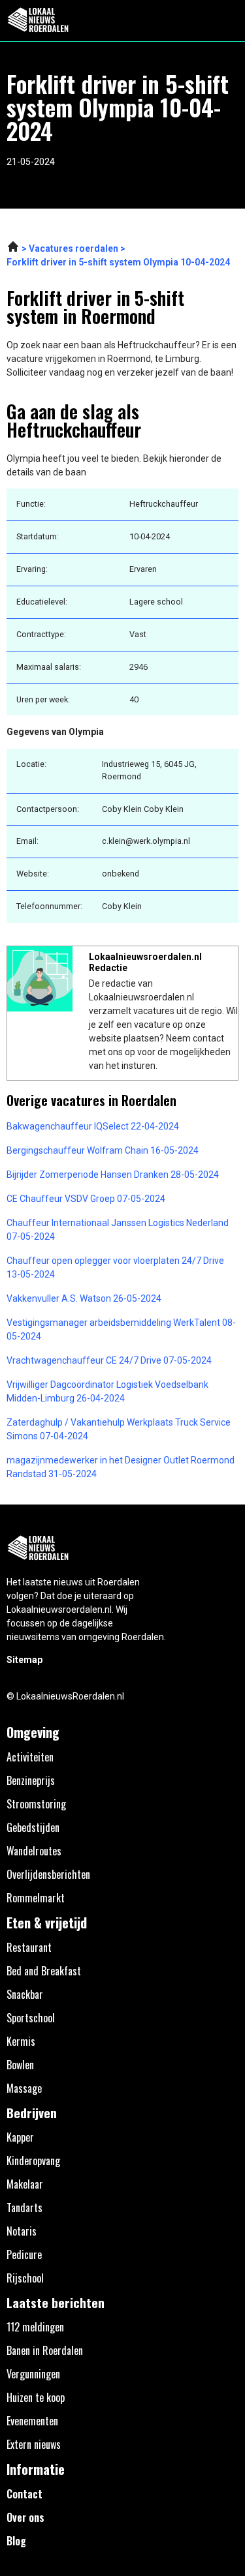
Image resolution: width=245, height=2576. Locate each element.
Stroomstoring (36, 1804)
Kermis (21, 2041)
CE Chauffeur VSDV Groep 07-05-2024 (86, 1199)
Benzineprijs (31, 1780)
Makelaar (25, 2184)
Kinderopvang (33, 2161)
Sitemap (24, 1660)
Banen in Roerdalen (45, 2350)
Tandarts (24, 2208)
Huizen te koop (36, 2397)
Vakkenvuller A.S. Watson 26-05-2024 (84, 1298)
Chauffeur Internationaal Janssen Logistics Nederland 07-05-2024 (118, 1230)
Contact (24, 2494)
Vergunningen (33, 2374)
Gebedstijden (33, 1827)
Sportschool (31, 2018)
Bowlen (20, 2065)
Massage (24, 2088)
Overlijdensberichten (48, 1874)
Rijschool (25, 2278)
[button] (228, 21)
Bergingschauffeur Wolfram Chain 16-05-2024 (103, 1150)
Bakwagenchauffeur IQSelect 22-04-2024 (93, 1126)
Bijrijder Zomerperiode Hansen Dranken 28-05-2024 (113, 1175)
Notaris (22, 2231)
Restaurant (29, 1947)
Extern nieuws (34, 2444)
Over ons (25, 2517)
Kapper (20, 2137)
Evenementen (32, 2421)
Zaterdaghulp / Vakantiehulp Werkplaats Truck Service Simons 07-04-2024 (119, 1429)
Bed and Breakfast (44, 1971)
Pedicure (24, 2254)
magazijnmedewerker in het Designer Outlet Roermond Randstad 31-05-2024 (121, 1467)
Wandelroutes (34, 1851)
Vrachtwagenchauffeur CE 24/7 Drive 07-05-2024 (109, 1360)
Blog (16, 2541)
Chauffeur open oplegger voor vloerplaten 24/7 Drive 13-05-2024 (115, 1267)
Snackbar (25, 1994)
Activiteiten (30, 1757)
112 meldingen (35, 2327)
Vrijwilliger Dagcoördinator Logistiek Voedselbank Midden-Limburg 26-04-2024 (107, 1391)
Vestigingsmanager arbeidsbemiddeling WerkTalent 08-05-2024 (121, 1329)
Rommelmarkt (36, 1898)
